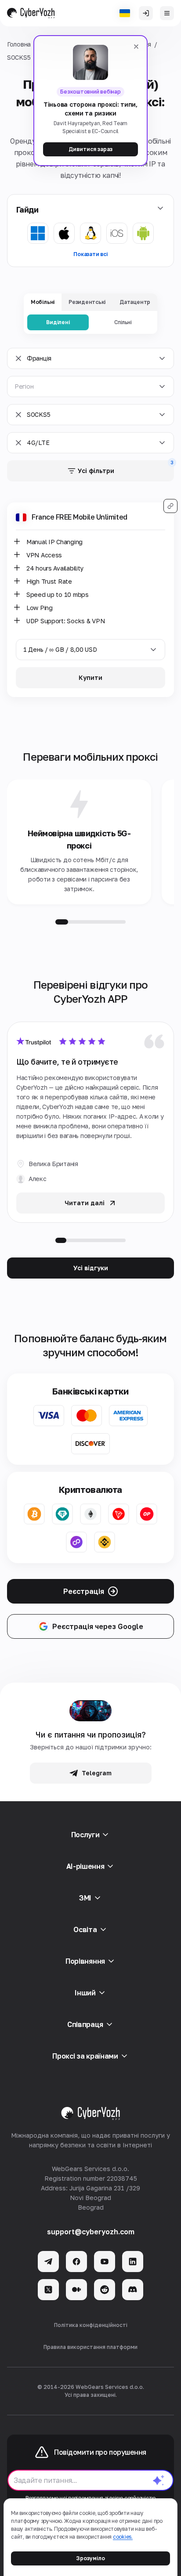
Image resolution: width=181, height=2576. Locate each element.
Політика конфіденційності (91, 2325)
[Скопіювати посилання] (170, 506)
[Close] (136, 47)
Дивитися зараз (90, 149)
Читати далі (85, 1203)
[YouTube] (105, 2262)
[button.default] (159, 2480)
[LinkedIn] (133, 2262)
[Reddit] (105, 2290)
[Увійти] (146, 13)
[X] (48, 2290)
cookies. (123, 2537)
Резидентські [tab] (87, 302)
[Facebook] (76, 2262)
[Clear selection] (18, 358)
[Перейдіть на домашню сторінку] (31, 13)
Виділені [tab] (58, 322)
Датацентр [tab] (135, 302)
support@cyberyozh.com (91, 2232)
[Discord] (133, 2290)
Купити (90, 677)
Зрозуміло (90, 2558)
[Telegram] (48, 2262)
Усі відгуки (91, 1268)
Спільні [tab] (123, 322)
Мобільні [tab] (43, 302)
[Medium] (76, 2290)
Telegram (97, 1773)
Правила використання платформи (90, 2347)
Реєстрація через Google (98, 1626)
